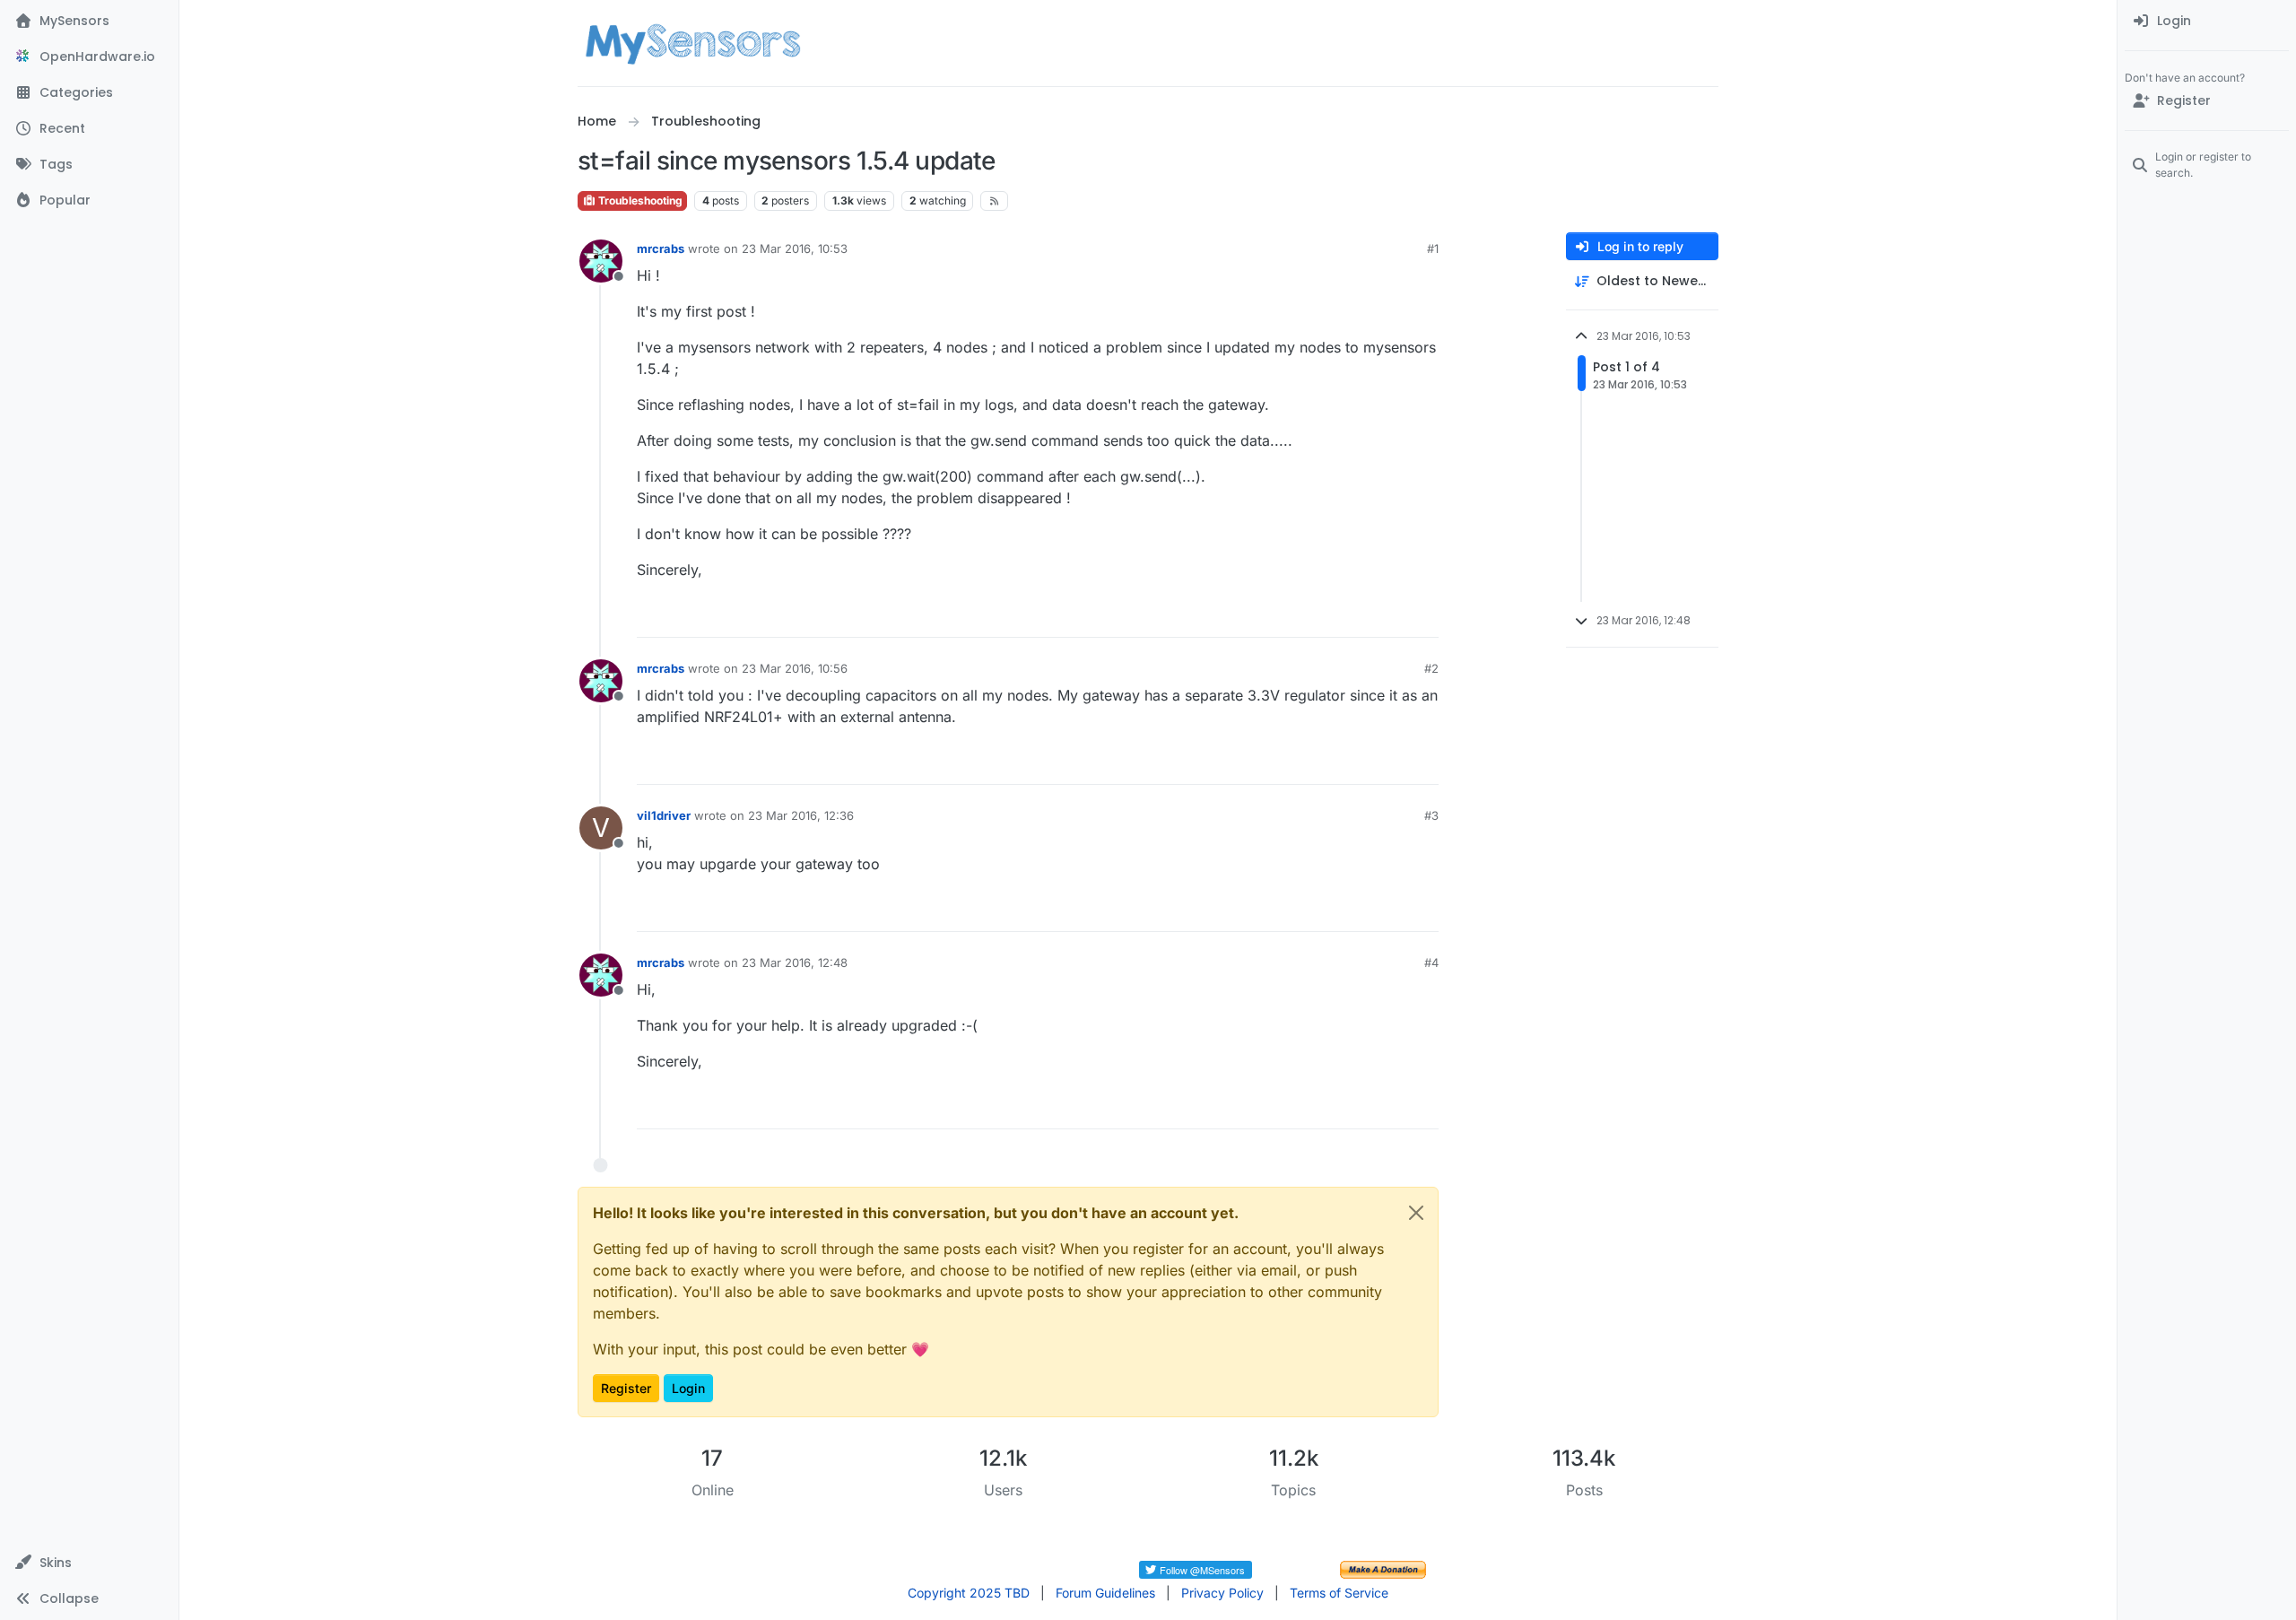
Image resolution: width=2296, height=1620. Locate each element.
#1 (1433, 248)
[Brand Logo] (693, 43)
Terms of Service (1339, 1593)
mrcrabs (661, 248)
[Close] (1416, 1213)
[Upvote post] (1356, 616)
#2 (1431, 668)
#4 (1431, 962)
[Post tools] (1423, 616)
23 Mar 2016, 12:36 (801, 815)
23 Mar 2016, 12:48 (795, 962)
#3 (1431, 815)
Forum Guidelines (1105, 1593)
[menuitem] (2207, 22)
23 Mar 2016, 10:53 (795, 248)
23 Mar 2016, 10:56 (795, 668)
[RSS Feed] (994, 201)
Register (626, 1388)
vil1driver (664, 815)
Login (688, 1388)
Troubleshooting (639, 200)
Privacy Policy (1222, 1593)
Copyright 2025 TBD (969, 1593)
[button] (89, 1563)
